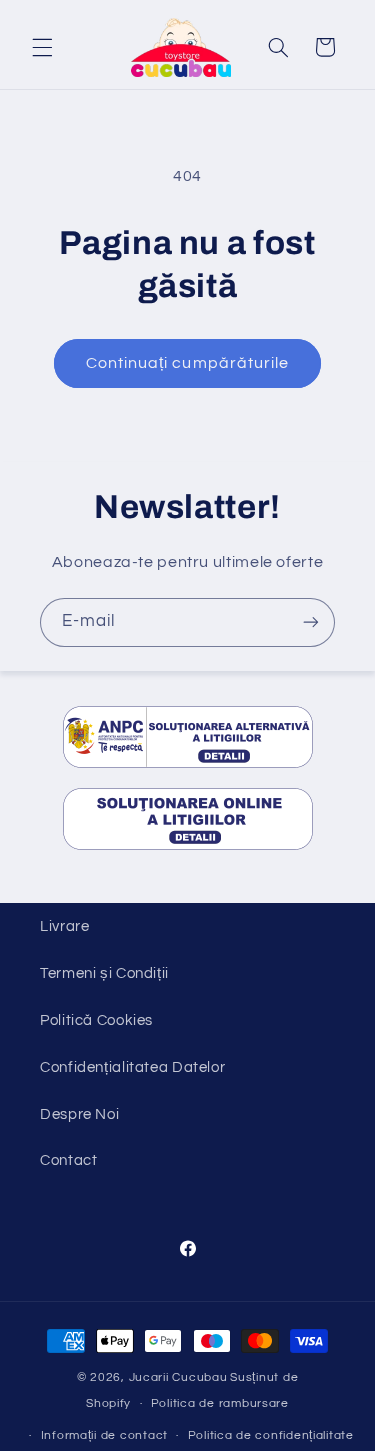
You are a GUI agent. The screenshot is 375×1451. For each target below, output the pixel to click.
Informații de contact (104, 1435)
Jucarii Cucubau (178, 1377)
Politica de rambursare (220, 1403)
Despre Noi (79, 1114)
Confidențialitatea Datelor (132, 1067)
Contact (68, 1160)
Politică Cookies (96, 1020)
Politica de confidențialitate (271, 1435)
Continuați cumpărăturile (187, 363)
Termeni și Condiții (104, 973)
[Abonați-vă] (311, 622)
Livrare (64, 926)
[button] (42, 47)
